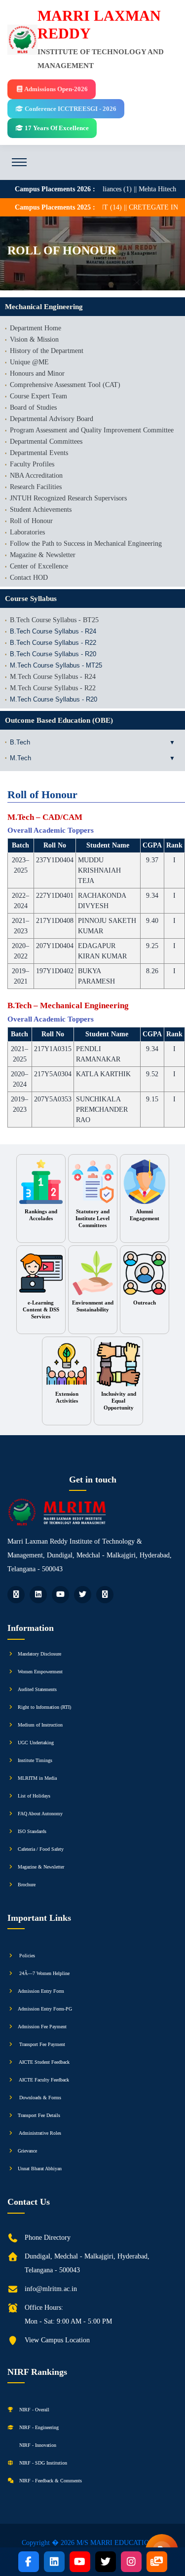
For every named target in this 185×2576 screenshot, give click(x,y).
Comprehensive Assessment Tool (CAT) (65, 385)
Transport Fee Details (39, 2115)
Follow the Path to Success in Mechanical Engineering (86, 544)
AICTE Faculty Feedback (43, 2080)
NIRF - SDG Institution (42, 2463)
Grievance (27, 2151)
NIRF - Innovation (37, 2445)
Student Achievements (41, 510)
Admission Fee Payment (42, 2027)
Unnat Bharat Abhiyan (40, 2169)
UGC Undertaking (36, 1743)
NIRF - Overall (34, 2410)
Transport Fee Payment (41, 2044)
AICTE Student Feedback (44, 2062)
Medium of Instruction (40, 1725)
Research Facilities (36, 487)
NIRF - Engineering (38, 2427)
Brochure (27, 1885)
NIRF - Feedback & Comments (50, 2481)
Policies (26, 1956)
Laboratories (27, 532)
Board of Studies (33, 407)
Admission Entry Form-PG (45, 2009)
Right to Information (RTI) (44, 1707)
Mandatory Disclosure (39, 1654)
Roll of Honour (31, 521)
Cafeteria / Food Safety (41, 1849)
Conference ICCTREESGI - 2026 (70, 109)
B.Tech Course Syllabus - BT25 (54, 620)
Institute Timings (35, 1760)
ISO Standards (32, 1831)
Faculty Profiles (32, 464)
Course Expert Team (38, 396)
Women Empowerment (40, 1672)
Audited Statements (37, 1689)
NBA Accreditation (36, 476)
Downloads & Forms (39, 2098)
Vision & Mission (34, 339)
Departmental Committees (46, 441)
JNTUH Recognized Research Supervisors (68, 498)
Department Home (36, 328)
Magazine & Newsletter (43, 555)
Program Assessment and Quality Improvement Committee (92, 430)
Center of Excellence (39, 566)
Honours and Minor (37, 373)
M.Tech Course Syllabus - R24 (53, 677)
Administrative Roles (39, 2133)
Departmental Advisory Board (52, 419)
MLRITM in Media (37, 1778)
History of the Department (47, 351)
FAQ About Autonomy (40, 1814)
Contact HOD (29, 578)
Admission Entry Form (41, 1991)
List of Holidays (34, 1796)
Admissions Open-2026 (55, 89)
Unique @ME (29, 362)
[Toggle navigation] (19, 162)
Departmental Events (39, 453)
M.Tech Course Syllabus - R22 (53, 688)
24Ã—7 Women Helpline (44, 1973)
